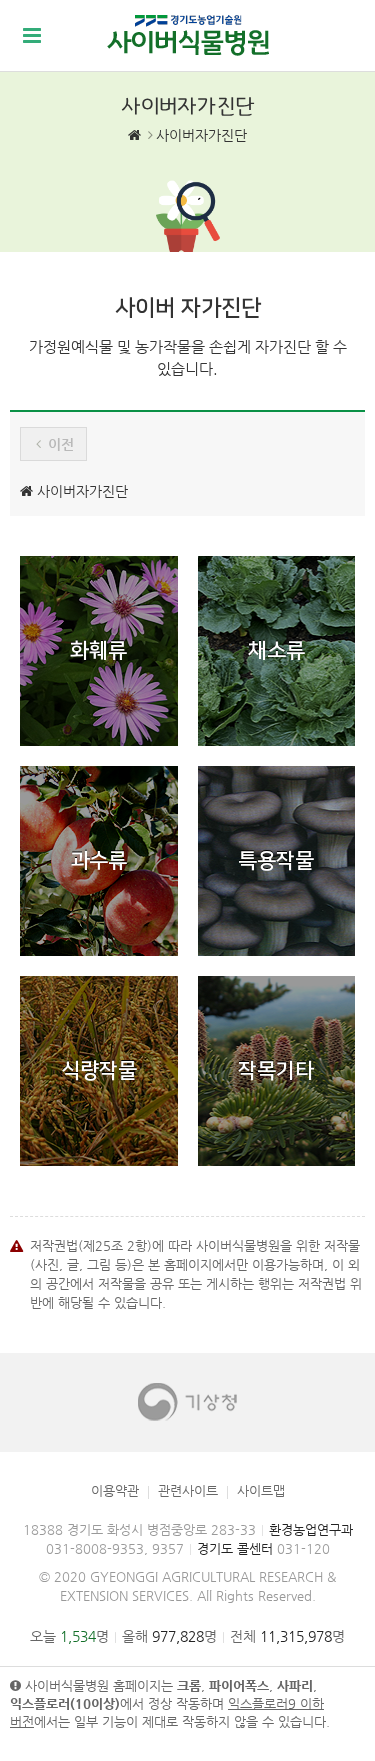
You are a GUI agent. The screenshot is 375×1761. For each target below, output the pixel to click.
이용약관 (115, 1490)
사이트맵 (261, 1490)
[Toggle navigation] (32, 36)
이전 (59, 444)
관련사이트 (188, 1490)
